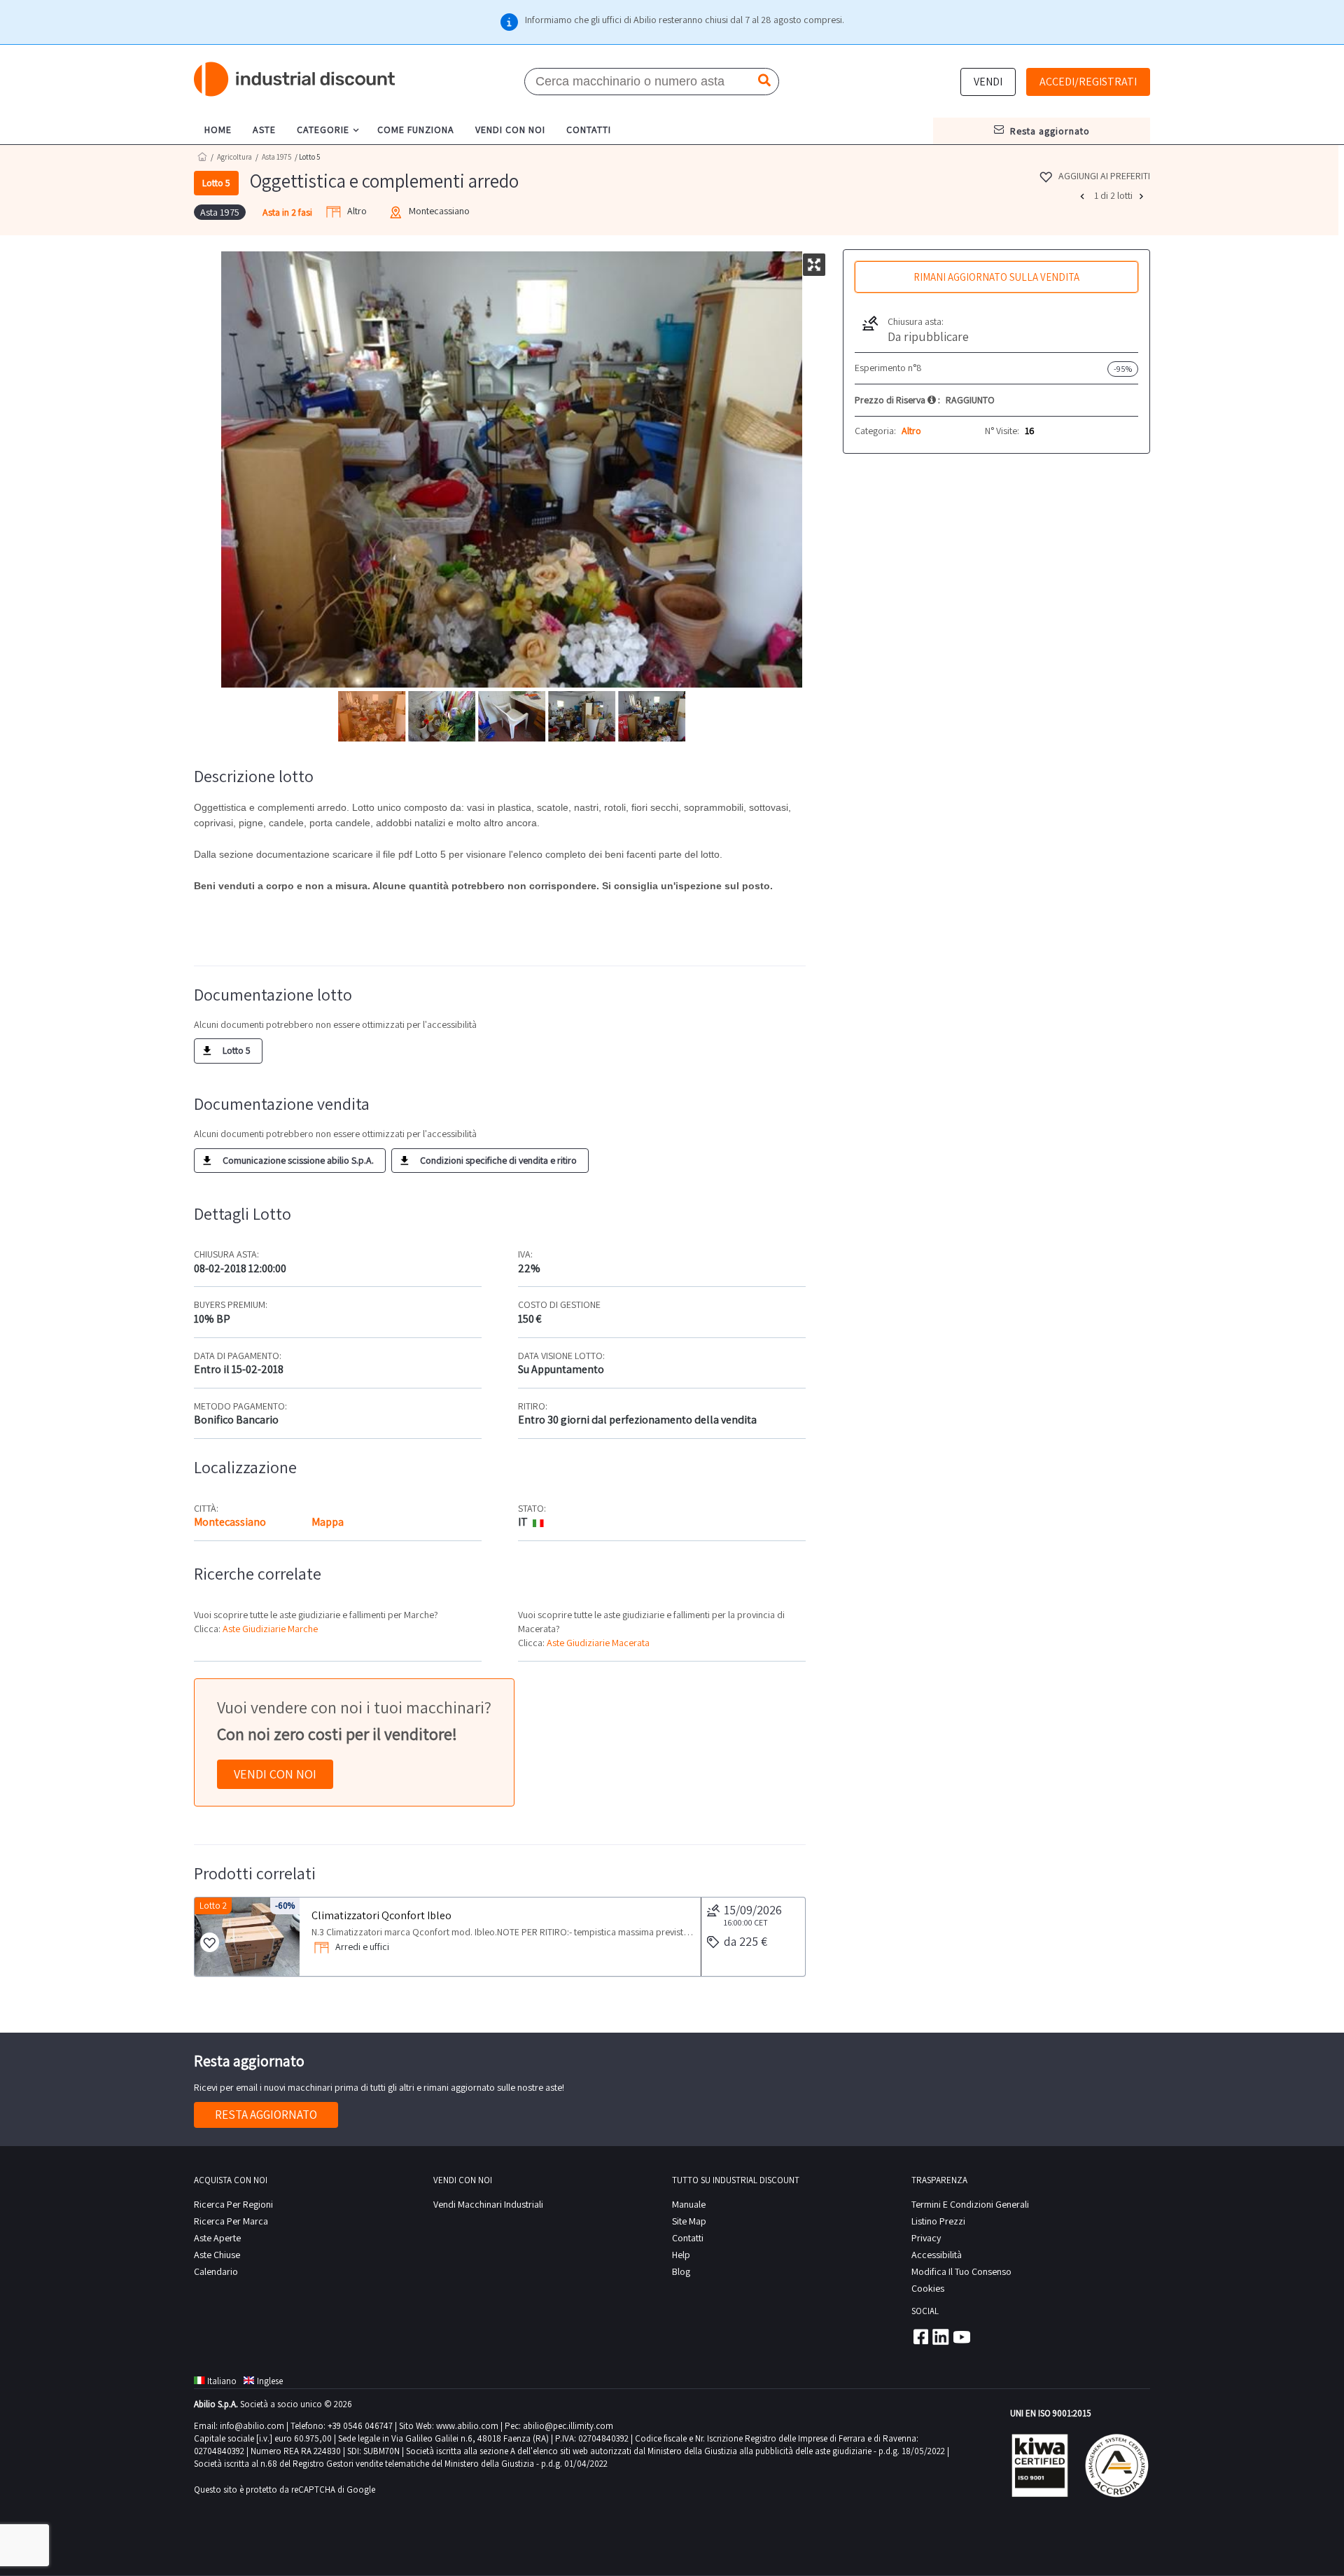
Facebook (920, 2337)
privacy (926, 2238)
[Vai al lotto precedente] (1084, 196)
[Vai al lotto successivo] (1143, 196)
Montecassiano (230, 1522)
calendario (216, 2271)
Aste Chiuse (217, 2255)
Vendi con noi (275, 1774)
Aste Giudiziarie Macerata (598, 1643)
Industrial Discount (295, 79)
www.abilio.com (467, 2426)
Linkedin (941, 2337)
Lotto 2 (213, 1906)
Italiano (222, 2381)
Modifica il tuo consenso (961, 2271)
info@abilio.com (252, 2426)
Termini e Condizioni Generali (970, 2204)
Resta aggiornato (266, 2115)
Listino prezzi (938, 2221)
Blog (681, 2271)
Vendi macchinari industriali (488, 2204)
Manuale (689, 2204)
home (218, 130)
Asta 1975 (276, 157)
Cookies (928, 2288)
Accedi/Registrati (1088, 82)
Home (202, 156)
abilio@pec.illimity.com (568, 2426)
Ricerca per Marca (231, 2221)
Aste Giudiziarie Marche (270, 1629)
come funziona (416, 130)
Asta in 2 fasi (287, 212)
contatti (589, 130)
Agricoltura (234, 157)
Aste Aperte (217, 2238)
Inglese (270, 2381)
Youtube (962, 2337)
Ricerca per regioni (233, 2204)
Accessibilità (937, 2255)
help (681, 2255)
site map (689, 2221)
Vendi (988, 82)
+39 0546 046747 (360, 2426)
